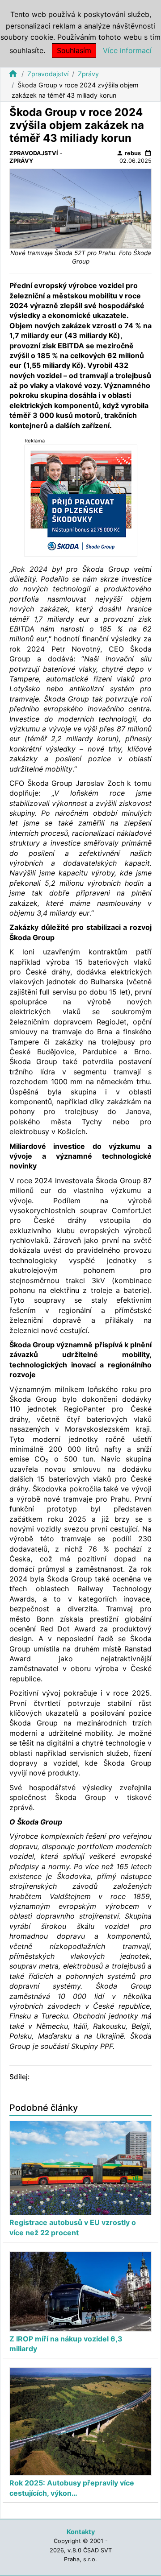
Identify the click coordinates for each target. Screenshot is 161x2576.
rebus (129, 153)
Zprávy (88, 74)
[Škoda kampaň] (81, 500)
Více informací (127, 50)
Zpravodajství (48, 74)
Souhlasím (74, 50)
